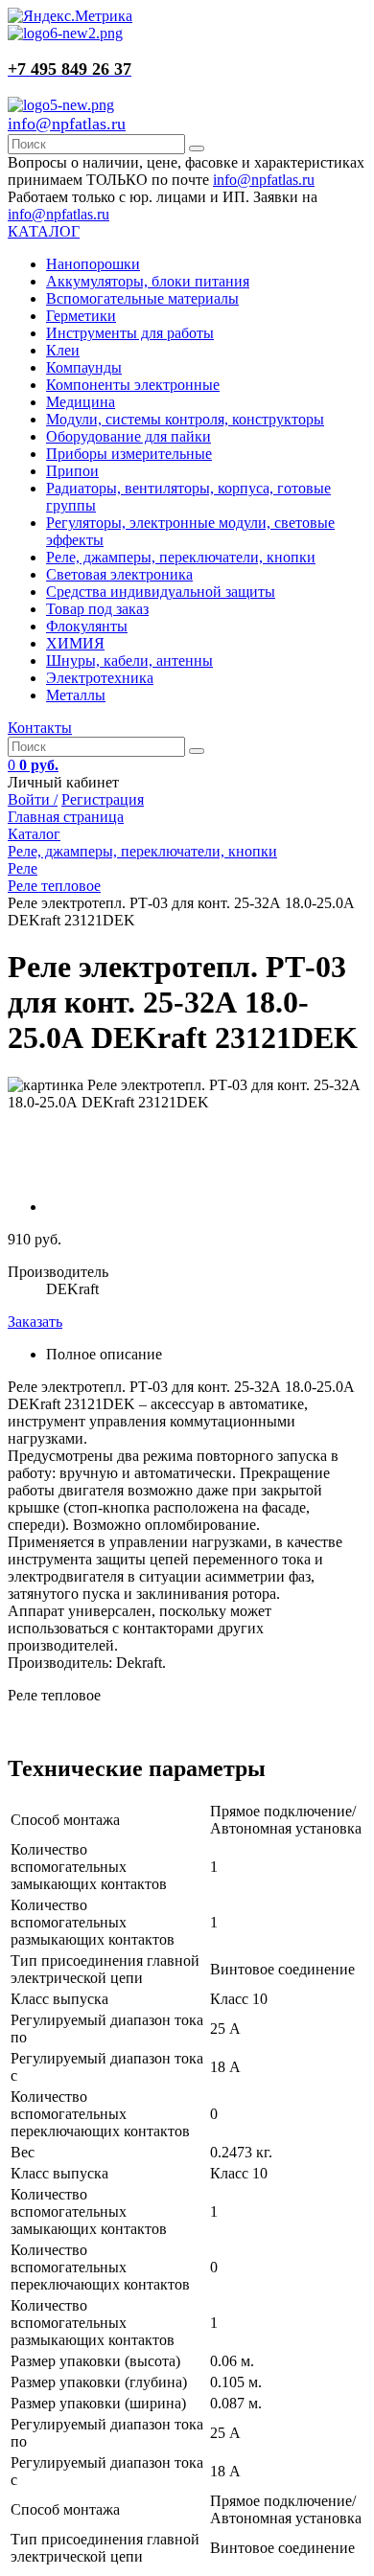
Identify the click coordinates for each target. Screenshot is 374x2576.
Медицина (81, 402)
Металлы (76, 695)
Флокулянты (87, 626)
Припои (72, 471)
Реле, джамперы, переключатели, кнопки (181, 557)
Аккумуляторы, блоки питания (148, 281)
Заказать (35, 1322)
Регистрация (103, 799)
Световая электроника (119, 574)
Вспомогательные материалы (142, 298)
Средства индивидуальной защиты (161, 592)
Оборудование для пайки (129, 436)
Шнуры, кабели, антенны (129, 661)
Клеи (63, 350)
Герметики (81, 316)
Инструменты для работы (130, 333)
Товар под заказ (97, 609)
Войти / (33, 799)
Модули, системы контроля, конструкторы (185, 419)
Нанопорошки (93, 264)
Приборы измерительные (129, 454)
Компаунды (84, 367)
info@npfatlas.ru (67, 124)
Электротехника (100, 678)
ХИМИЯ (75, 643)
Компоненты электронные (133, 385)
